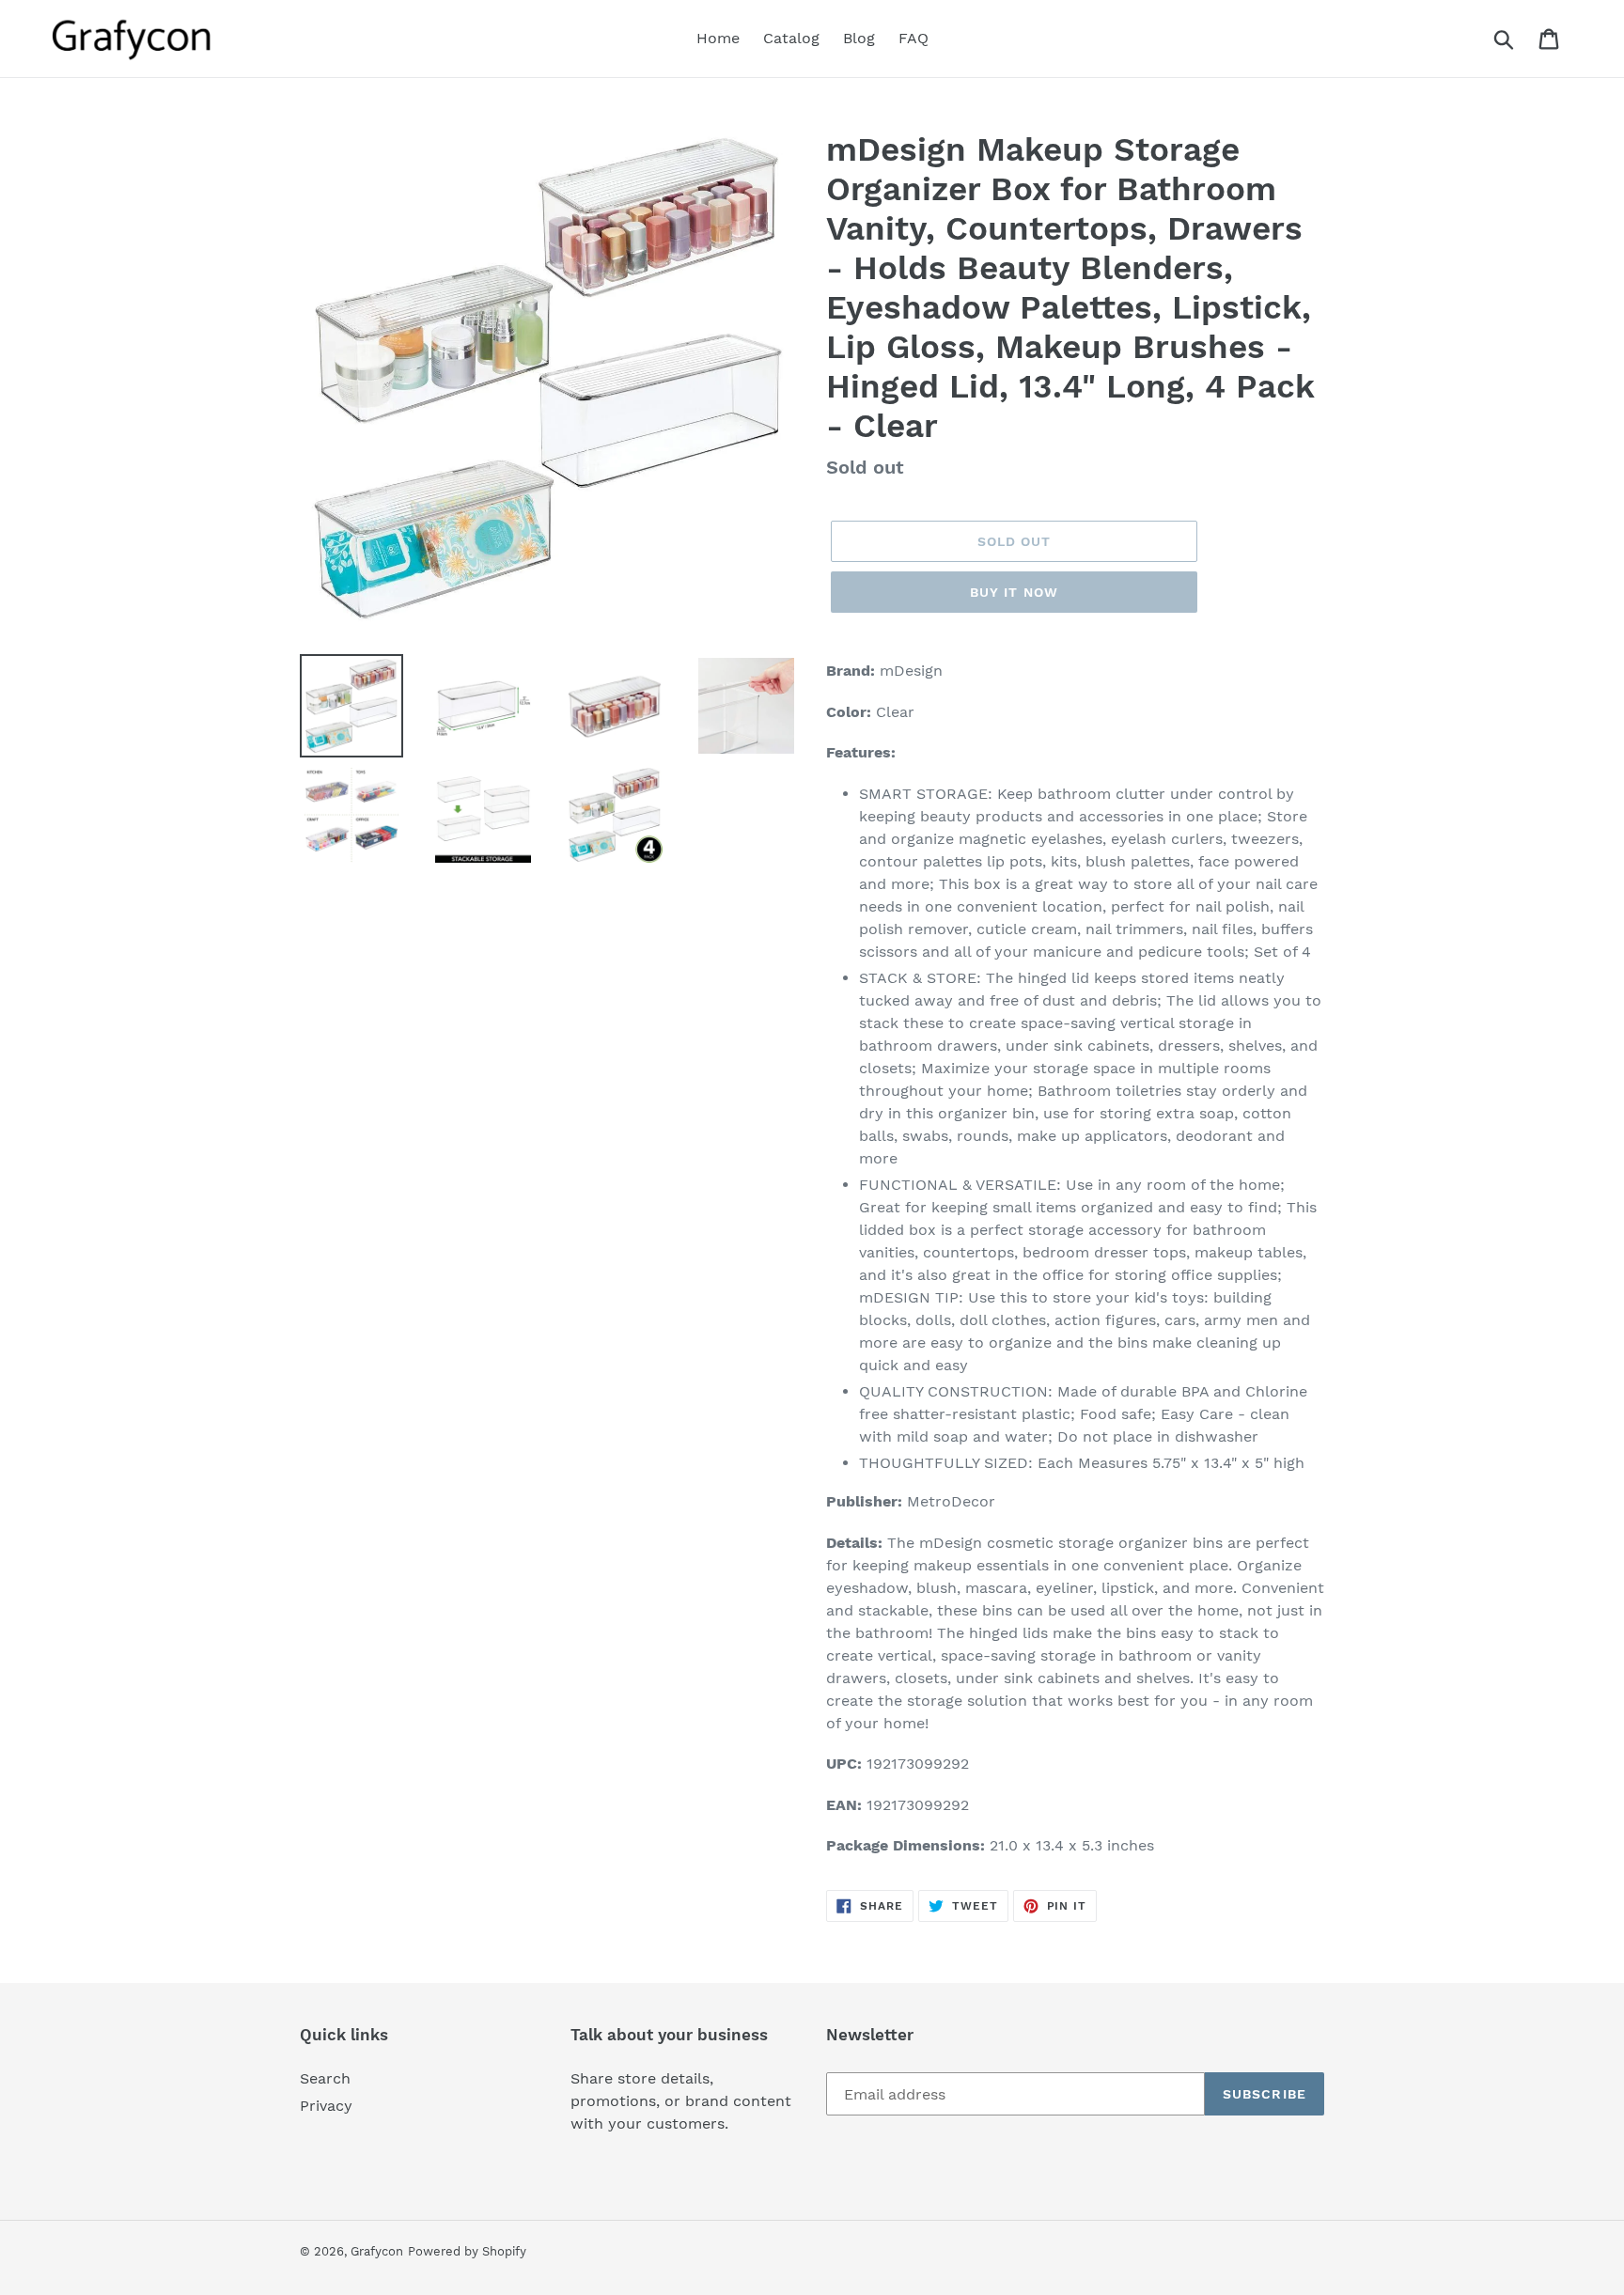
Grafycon (377, 2251)
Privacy (326, 2106)
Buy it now (1014, 592)
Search (325, 2078)
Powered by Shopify (467, 2251)
